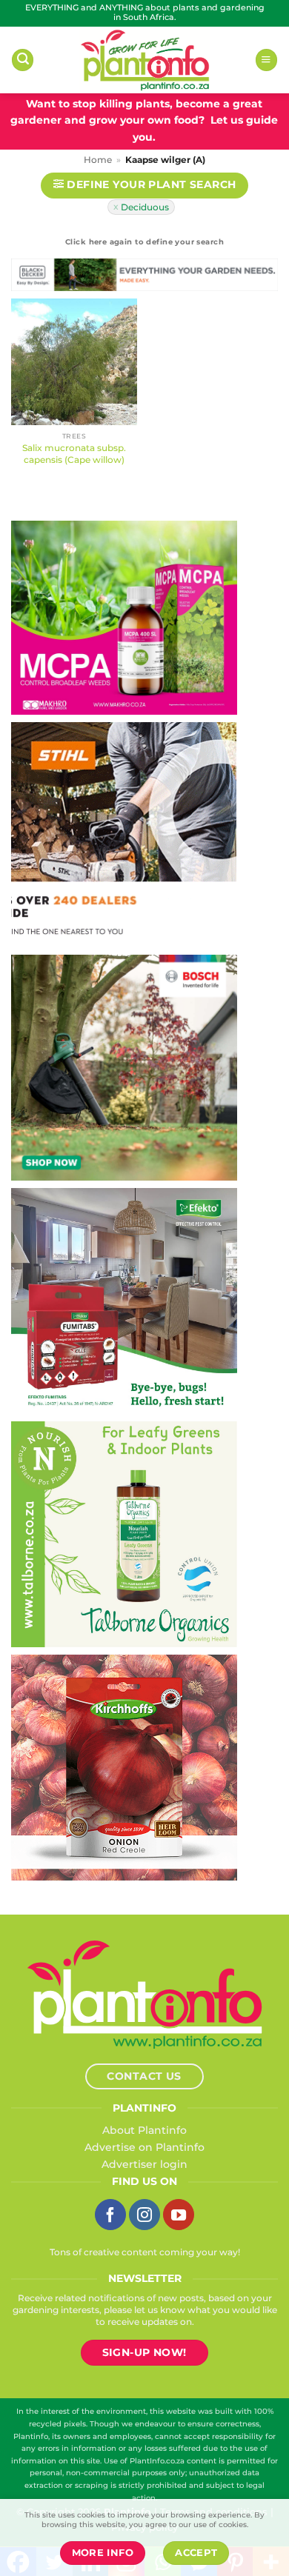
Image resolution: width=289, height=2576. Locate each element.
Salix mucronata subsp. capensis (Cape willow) (74, 454)
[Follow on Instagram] (144, 2215)
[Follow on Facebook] (110, 2215)
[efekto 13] (124, 1300)
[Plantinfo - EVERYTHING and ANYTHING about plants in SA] (144, 60)
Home (98, 160)
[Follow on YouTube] (179, 2215)
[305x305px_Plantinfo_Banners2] (124, 1067)
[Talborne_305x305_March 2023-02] (124, 1533)
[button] (23, 60)
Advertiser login (144, 2164)
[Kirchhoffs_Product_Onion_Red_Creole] (124, 1766)
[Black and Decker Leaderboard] (144, 278)
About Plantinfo (144, 2130)
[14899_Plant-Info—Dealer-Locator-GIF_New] (124, 833)
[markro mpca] (124, 617)
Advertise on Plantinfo (144, 2147)
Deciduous (145, 207)
